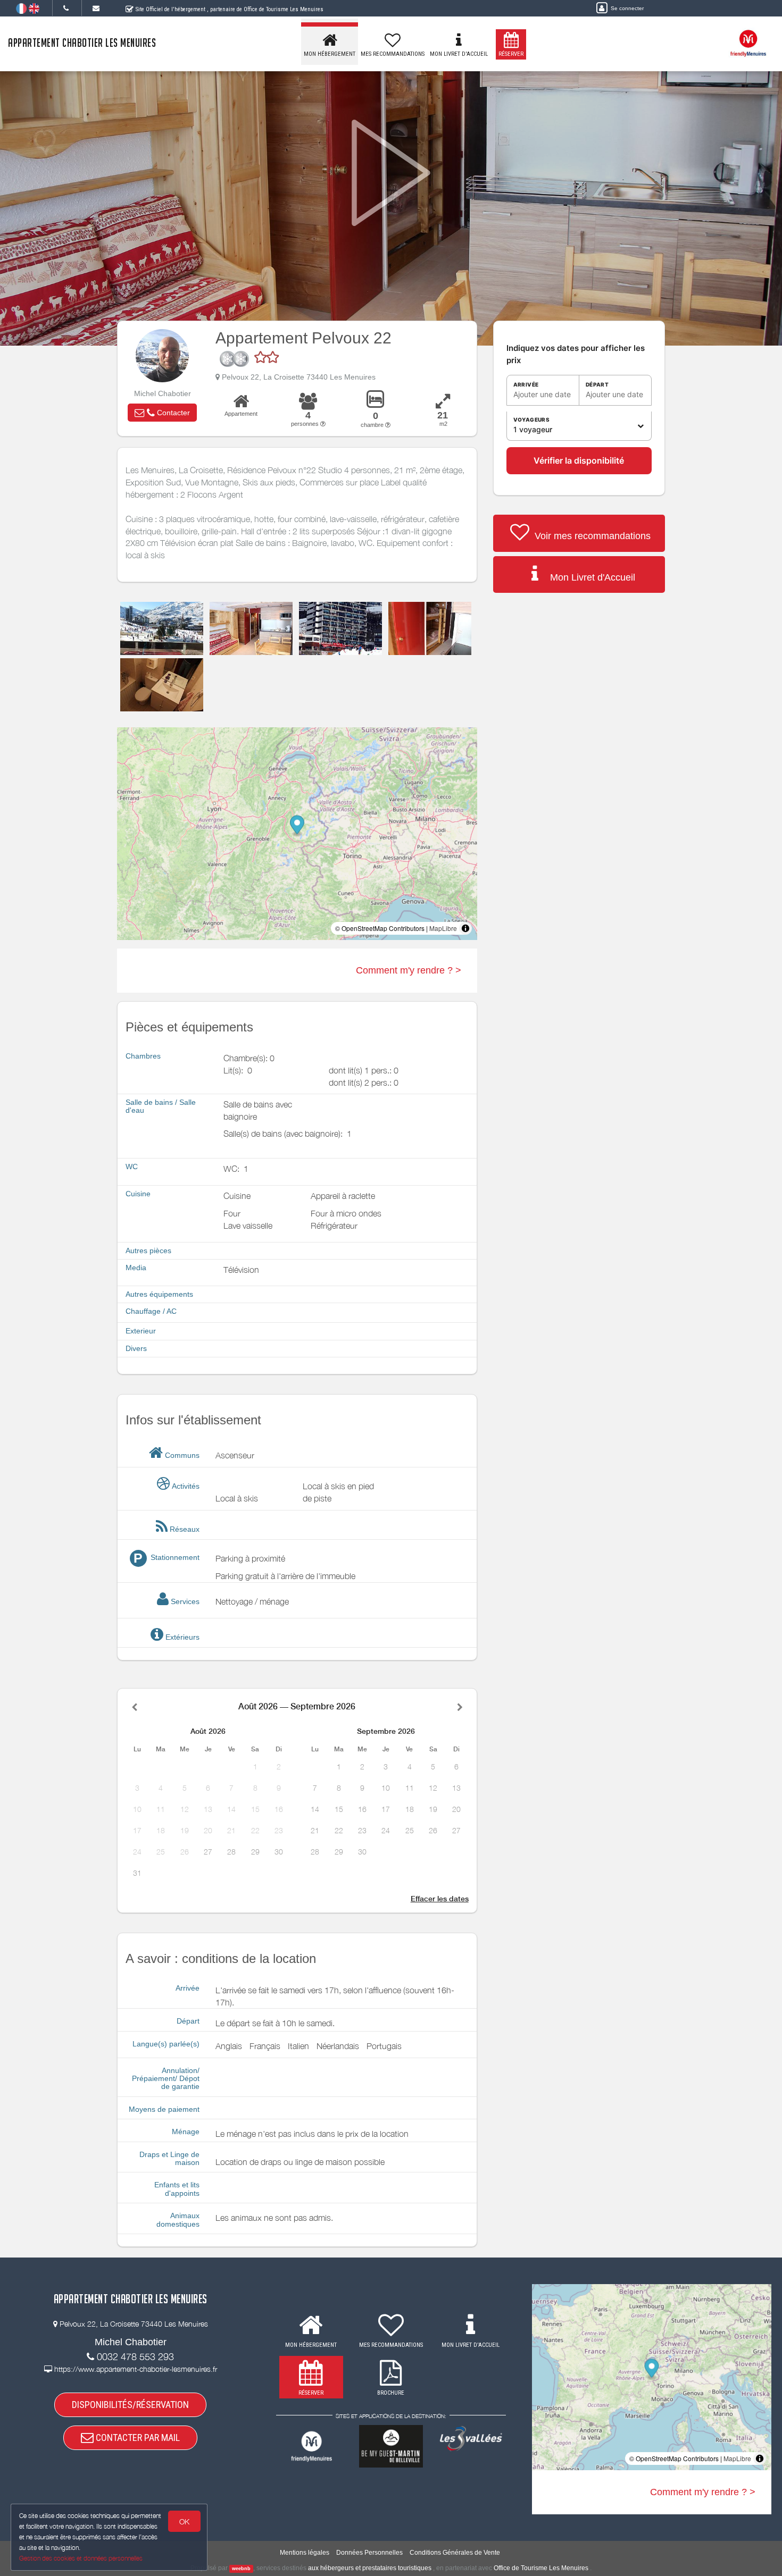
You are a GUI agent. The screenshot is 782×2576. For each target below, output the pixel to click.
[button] (162, 413)
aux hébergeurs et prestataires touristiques (370, 2568)
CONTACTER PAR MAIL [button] (137, 2437)
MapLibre (443, 928)
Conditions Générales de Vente (455, 2553)
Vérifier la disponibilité (579, 460)
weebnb (241, 2569)
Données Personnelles (369, 2553)
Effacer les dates (440, 1899)
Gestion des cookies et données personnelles (81, 2558)
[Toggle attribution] (465, 928)
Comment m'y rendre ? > (409, 970)
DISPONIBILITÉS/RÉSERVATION (130, 2405)
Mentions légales (305, 2553)
